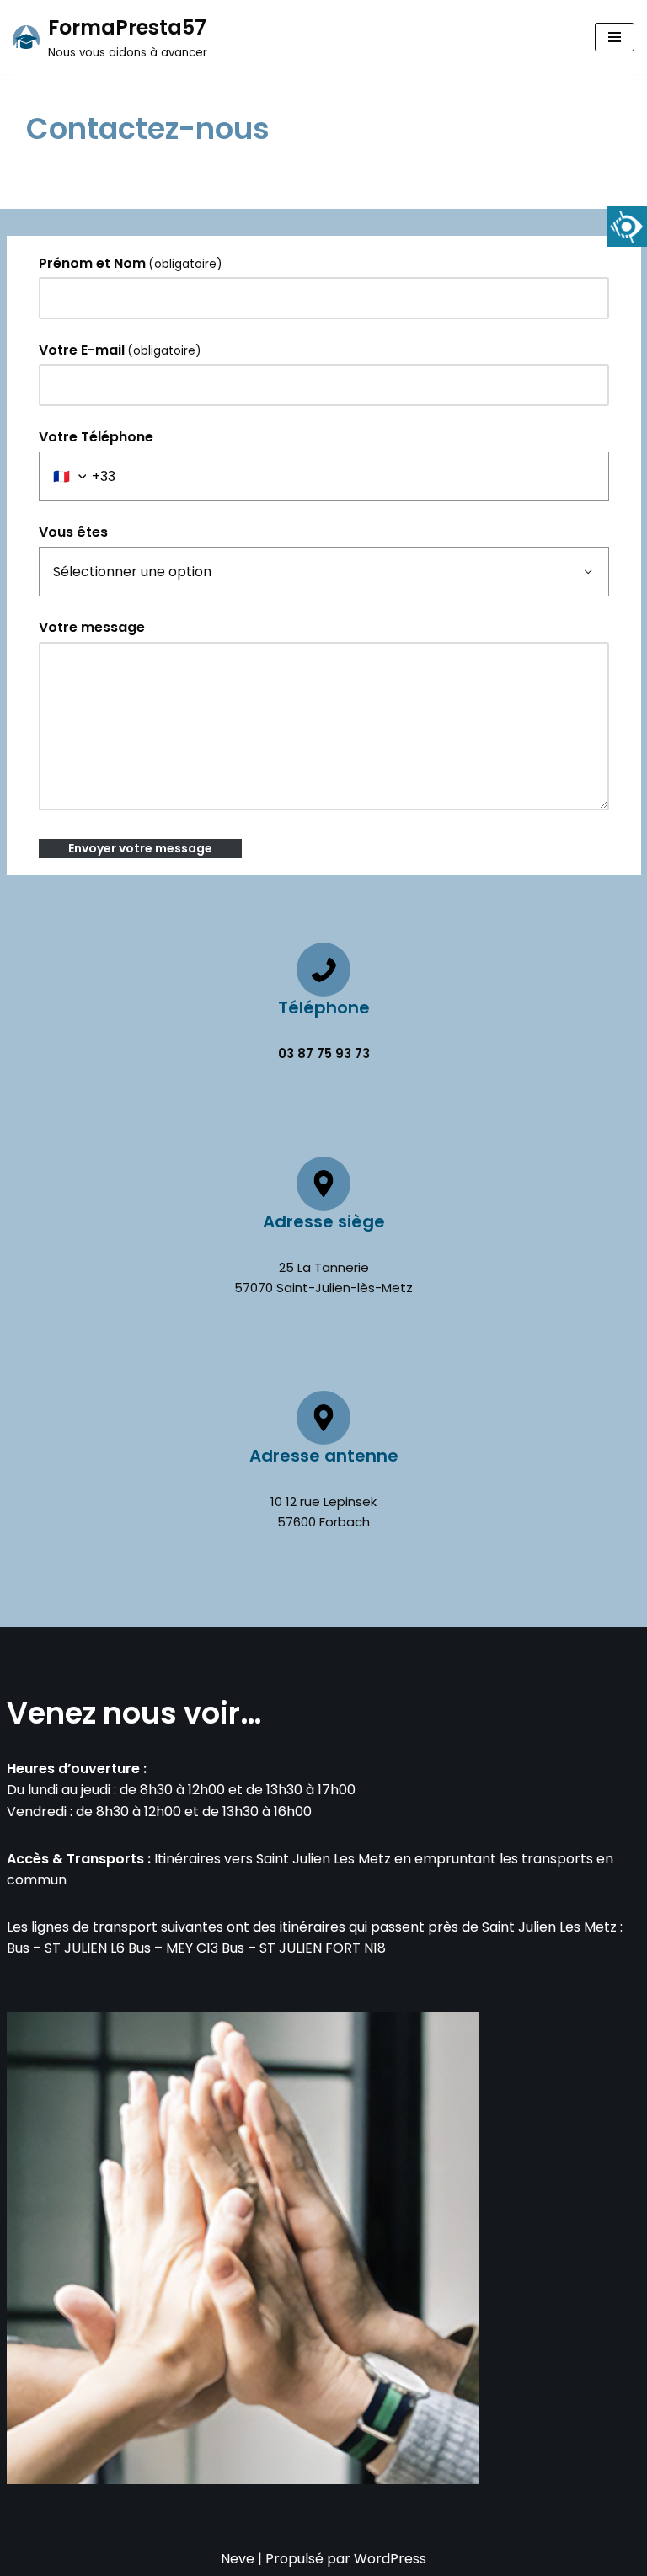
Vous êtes (73, 532)
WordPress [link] (390, 2559)
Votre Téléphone (96, 437)
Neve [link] (238, 2559)
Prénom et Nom (131, 263)
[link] (627, 227)
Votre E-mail (120, 350)
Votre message (92, 627)
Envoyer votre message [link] (140, 848)
